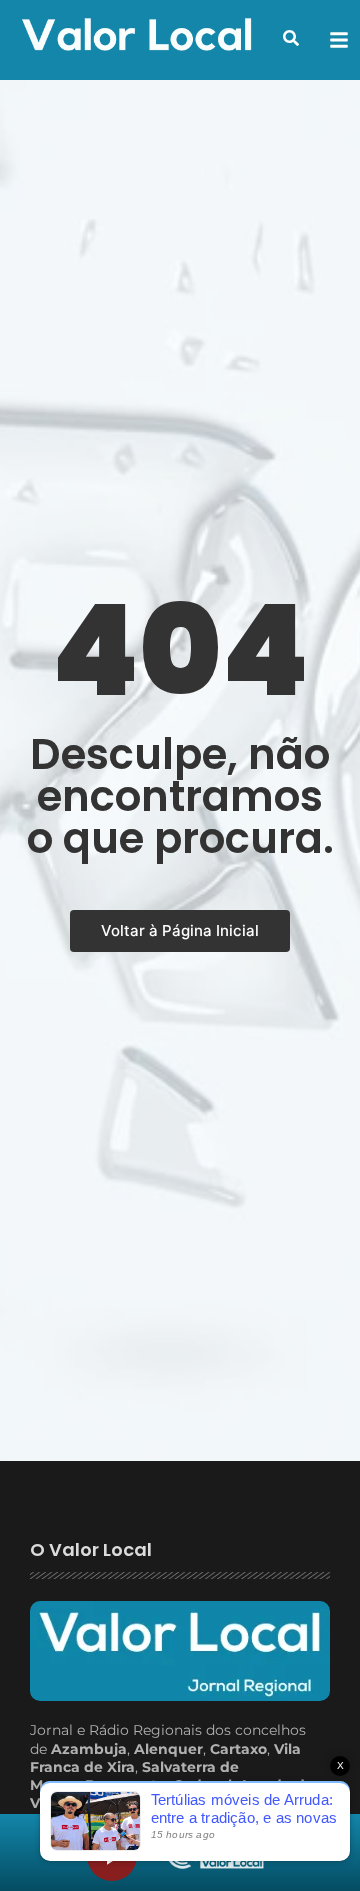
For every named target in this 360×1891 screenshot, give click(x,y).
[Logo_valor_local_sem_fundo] (137, 37)
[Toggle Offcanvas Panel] (339, 40)
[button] (291, 38)
